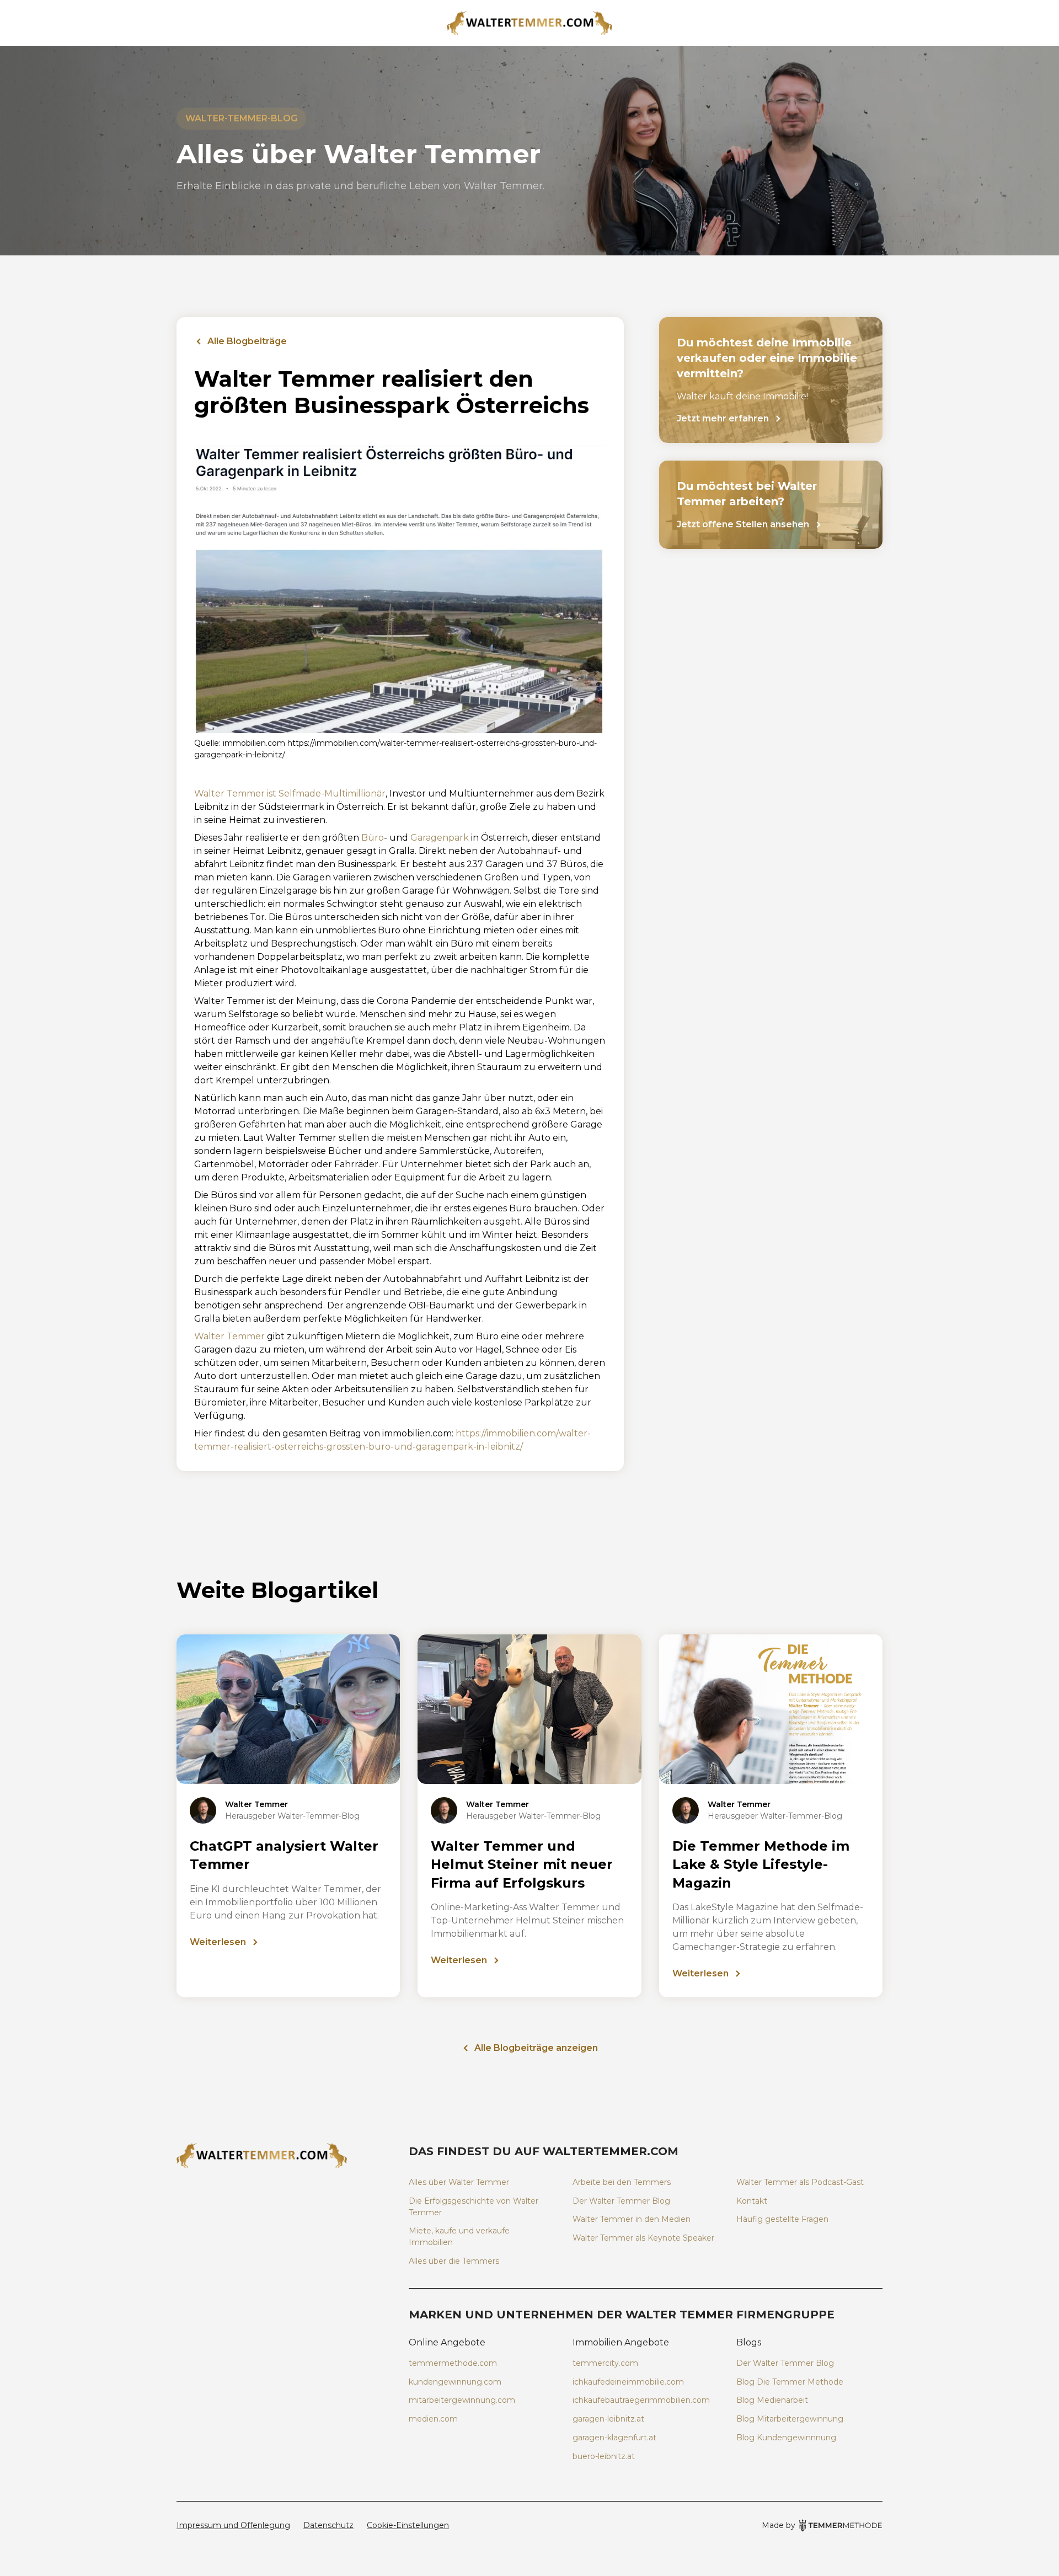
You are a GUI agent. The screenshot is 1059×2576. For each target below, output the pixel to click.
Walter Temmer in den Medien (632, 2219)
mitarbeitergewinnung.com (462, 2400)
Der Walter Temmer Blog (621, 2201)
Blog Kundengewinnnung (786, 2438)
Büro (373, 838)
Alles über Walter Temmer (459, 2182)
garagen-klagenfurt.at (614, 2438)
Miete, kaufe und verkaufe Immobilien (459, 2236)
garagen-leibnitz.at (608, 2419)
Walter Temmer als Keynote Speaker (643, 2238)
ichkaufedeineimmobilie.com (628, 2382)
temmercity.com (605, 2363)
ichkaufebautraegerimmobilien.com (641, 2400)
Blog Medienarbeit (772, 2400)
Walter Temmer (229, 1336)
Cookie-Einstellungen (408, 2525)
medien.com (433, 2419)
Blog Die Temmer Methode (790, 2382)
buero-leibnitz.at (604, 2456)
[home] (529, 23)
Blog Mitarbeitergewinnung (790, 2419)
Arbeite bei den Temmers (622, 2182)
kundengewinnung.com (455, 2382)
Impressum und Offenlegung (233, 2525)
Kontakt (752, 2201)
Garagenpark (440, 838)
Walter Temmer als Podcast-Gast (800, 2182)
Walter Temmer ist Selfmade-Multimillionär (290, 793)
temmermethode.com (453, 2363)
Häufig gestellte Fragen (782, 2219)
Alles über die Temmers (454, 2261)
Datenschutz (328, 2525)
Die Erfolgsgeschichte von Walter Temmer (474, 2207)
